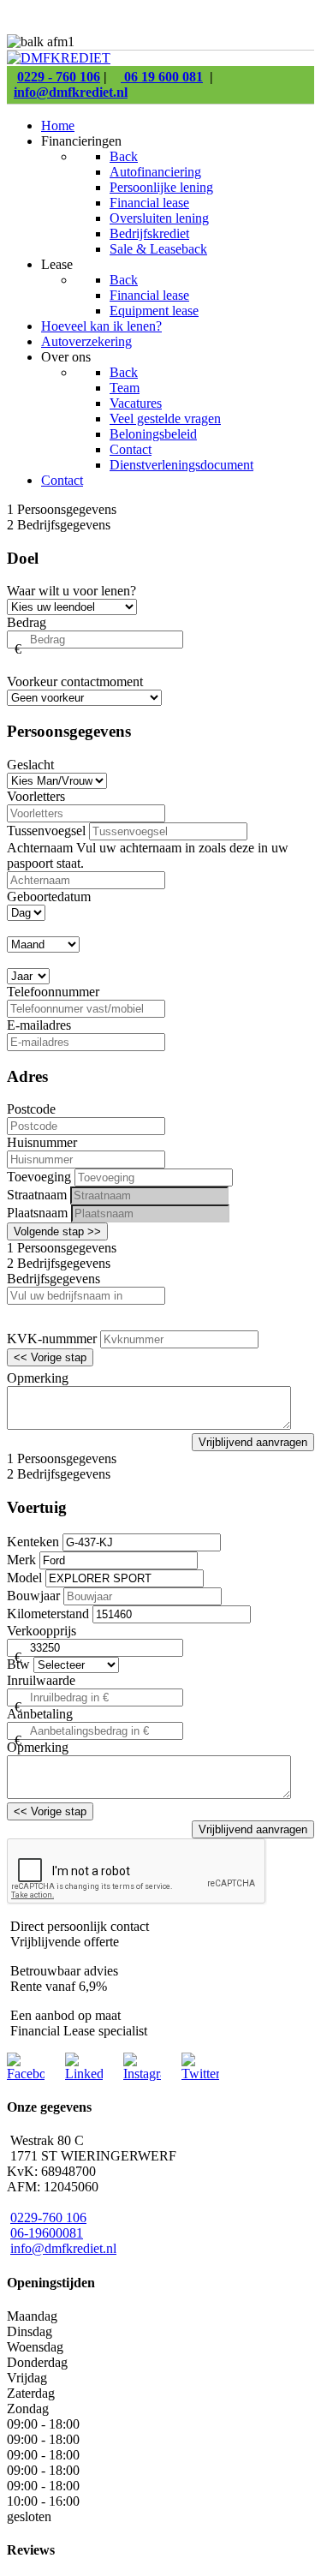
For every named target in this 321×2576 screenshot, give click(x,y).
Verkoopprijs (42, 1631)
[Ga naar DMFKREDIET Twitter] (200, 2074)
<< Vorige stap (50, 1357)
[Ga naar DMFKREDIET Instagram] (142, 2074)
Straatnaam (37, 1195)
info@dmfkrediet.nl (71, 92)
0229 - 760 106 (59, 77)
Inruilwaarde (41, 1680)
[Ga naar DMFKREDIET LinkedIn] (84, 2074)
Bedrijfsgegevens (53, 1279)
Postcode (31, 1109)
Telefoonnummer (53, 992)
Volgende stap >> (57, 1231)
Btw (18, 1664)
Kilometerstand (48, 1614)
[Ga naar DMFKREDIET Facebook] (26, 2074)
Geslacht (30, 765)
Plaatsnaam (37, 1213)
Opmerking (38, 1378)
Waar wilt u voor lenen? (71, 591)
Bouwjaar (33, 1596)
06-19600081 (47, 2233)
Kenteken (33, 1542)
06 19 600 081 (162, 77)
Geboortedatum (49, 897)
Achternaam (42, 848)
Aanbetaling (40, 1714)
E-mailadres (39, 1025)
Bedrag (27, 622)
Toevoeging (39, 1177)
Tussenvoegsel (46, 831)
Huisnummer (42, 1142)
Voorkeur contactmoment (75, 681)
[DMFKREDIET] (59, 58)
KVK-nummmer (52, 1339)
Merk (21, 1560)
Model (24, 1578)
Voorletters (36, 796)
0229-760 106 (48, 2217)
